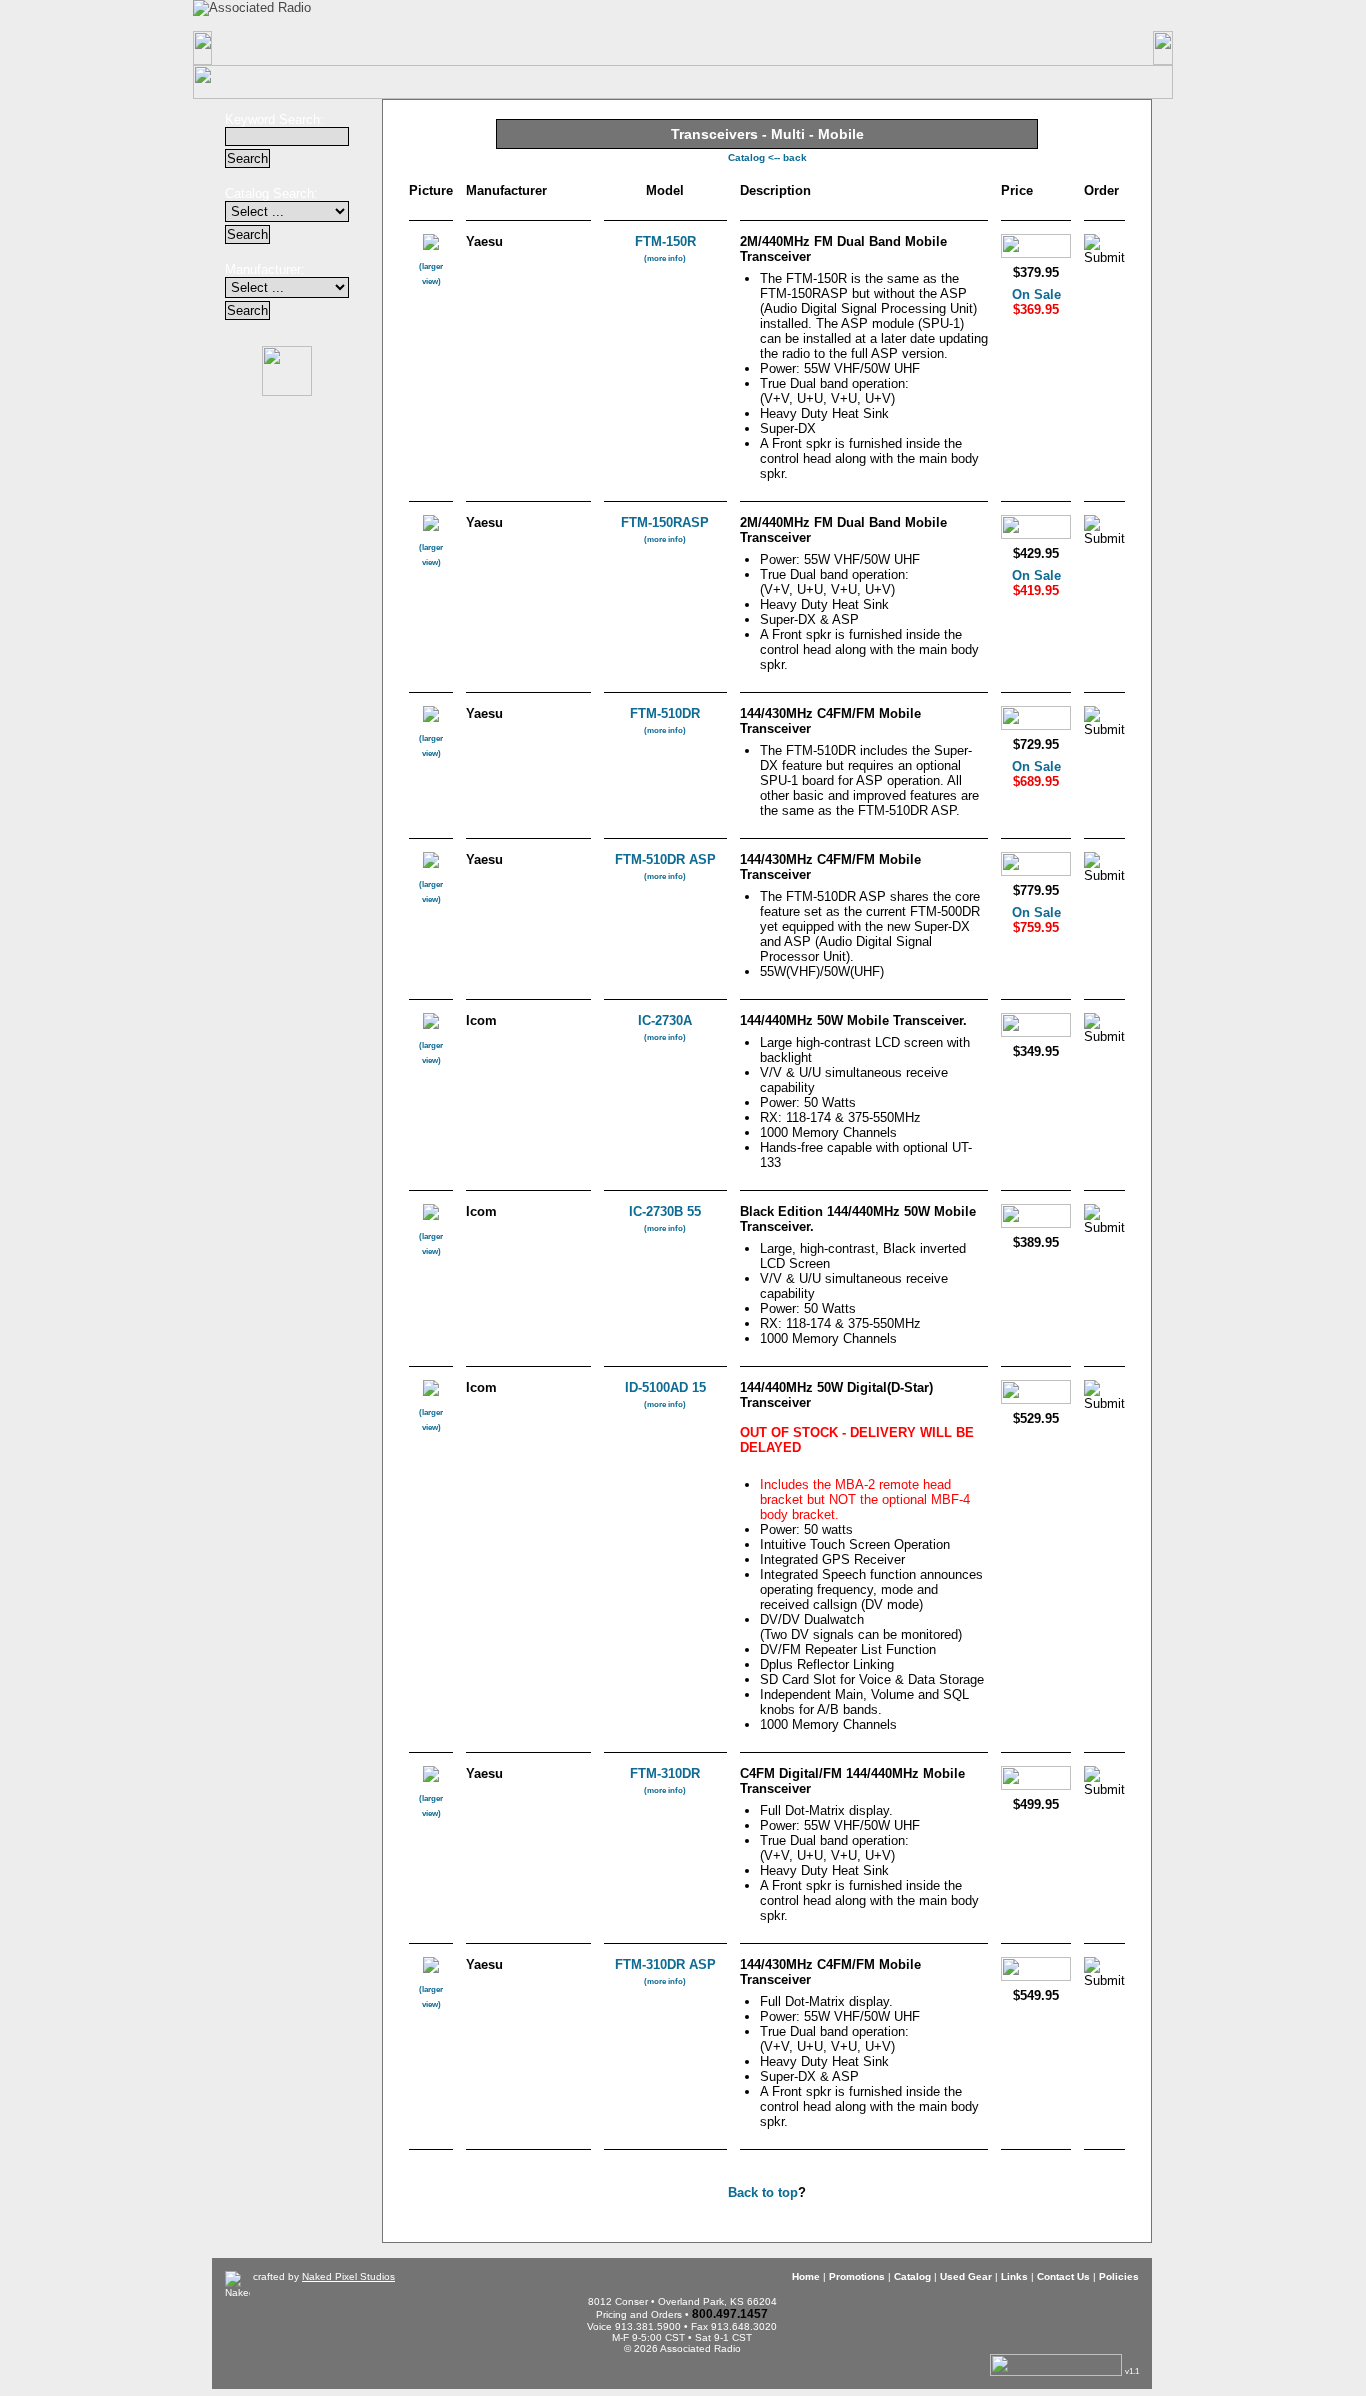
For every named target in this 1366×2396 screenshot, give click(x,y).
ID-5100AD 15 (665, 1394)
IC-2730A (665, 1027)
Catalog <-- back (767, 157)
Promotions (417, 48)
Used (684, 48)
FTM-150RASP (665, 529)
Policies (1085, 48)
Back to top (763, 2192)
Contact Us (951, 48)
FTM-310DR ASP (665, 1971)
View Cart (973, 15)
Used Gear (966, 2276)
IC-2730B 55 (665, 1218)
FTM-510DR (665, 720)
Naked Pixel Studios (348, 2276)
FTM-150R (665, 248)
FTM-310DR (665, 1780)
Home (281, 48)
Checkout (840, 14)
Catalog (550, 48)
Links (817, 48)
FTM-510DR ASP (665, 866)
